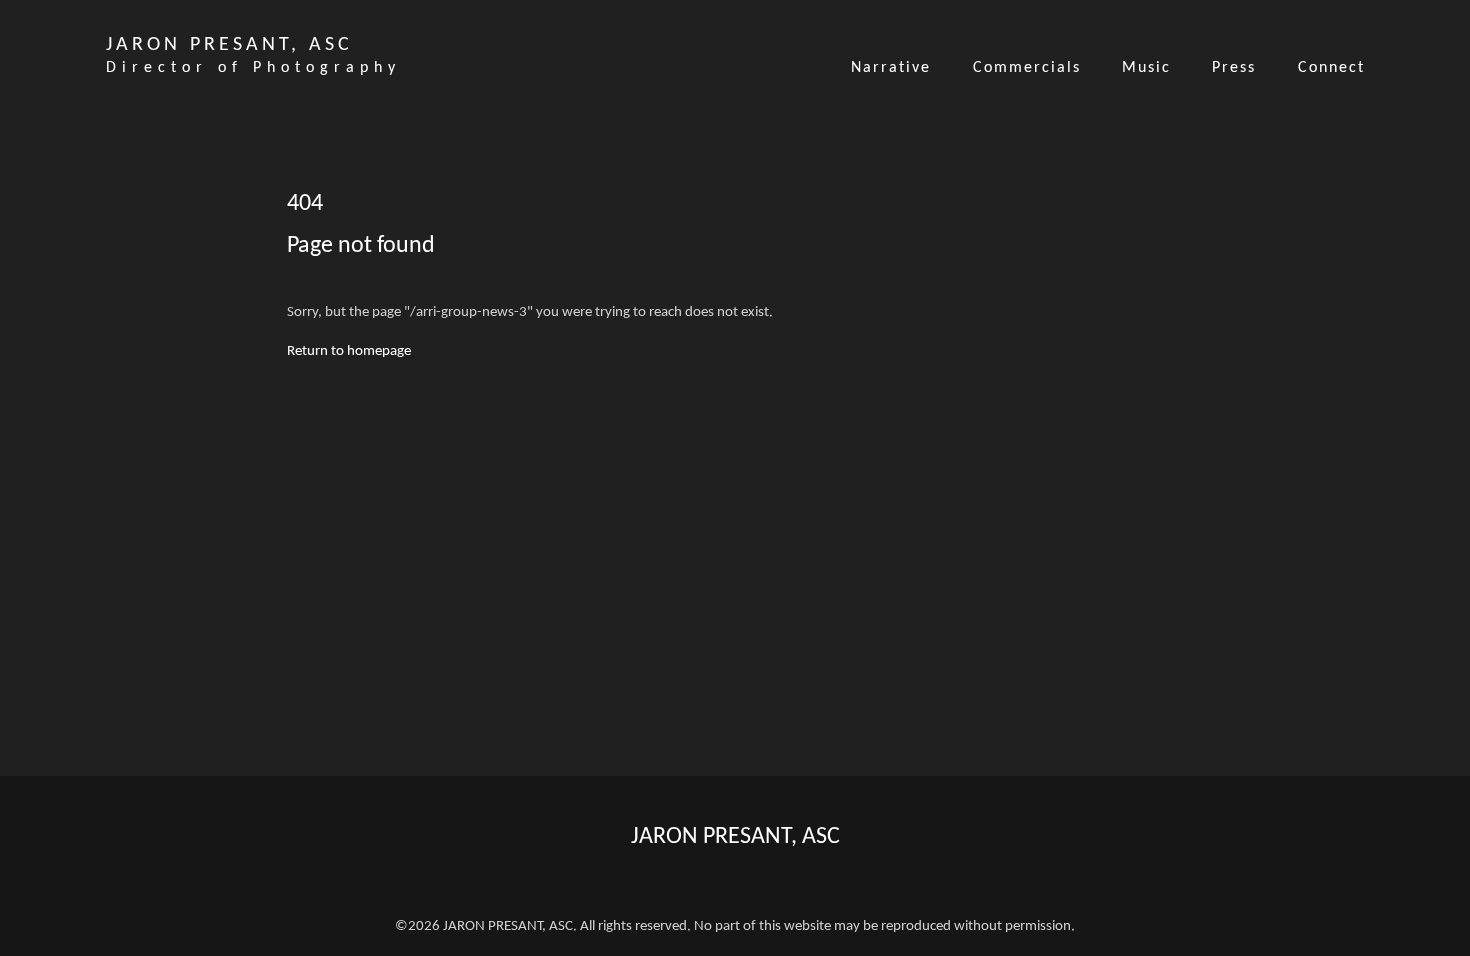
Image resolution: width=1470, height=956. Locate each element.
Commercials (1027, 68)
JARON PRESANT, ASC (735, 837)
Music (1146, 68)
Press (1234, 68)
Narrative (891, 68)
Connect (1331, 68)
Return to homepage (349, 351)
